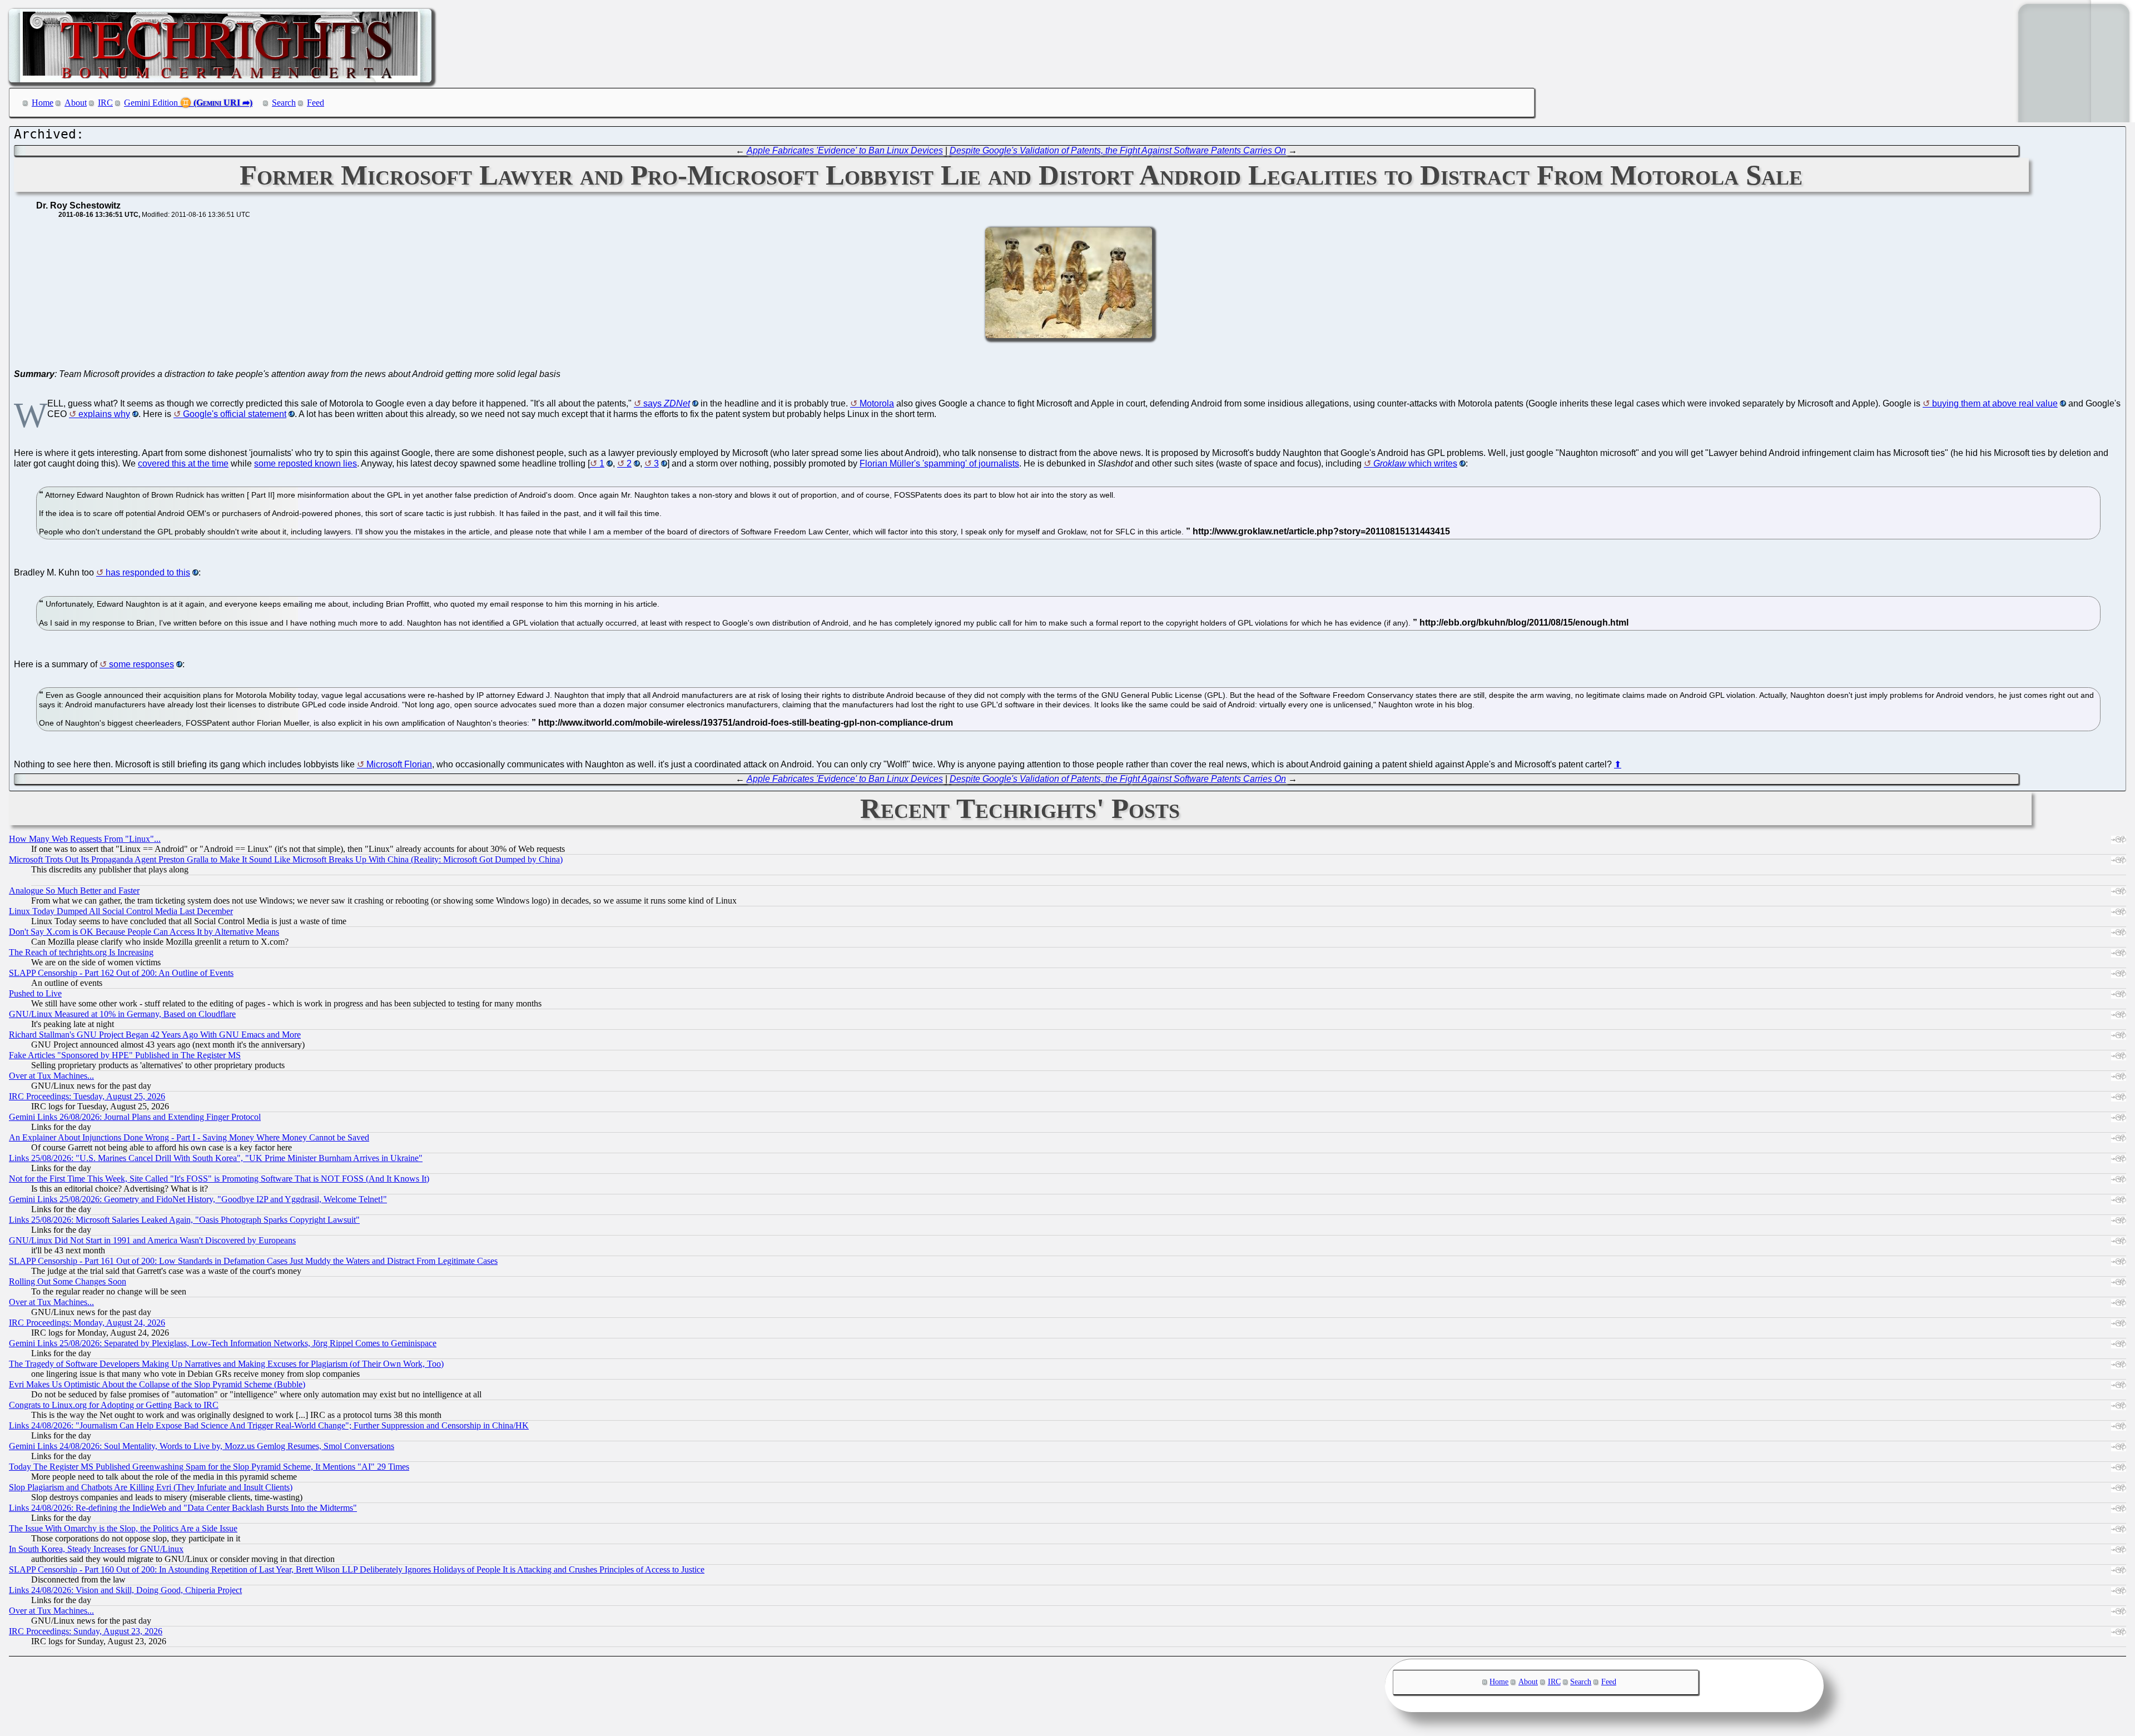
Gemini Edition (151, 103)
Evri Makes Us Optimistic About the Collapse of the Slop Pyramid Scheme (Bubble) (157, 1384)
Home (43, 103)
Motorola (877, 403)
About (76, 103)
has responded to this (148, 572)
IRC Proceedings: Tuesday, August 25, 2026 (87, 1096)
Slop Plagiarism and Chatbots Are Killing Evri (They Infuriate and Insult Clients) (151, 1487)
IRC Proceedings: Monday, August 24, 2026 (87, 1323)
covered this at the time (183, 463)
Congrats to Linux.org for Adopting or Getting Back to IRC (114, 1405)
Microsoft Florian (399, 764)
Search (284, 103)
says (667, 403)
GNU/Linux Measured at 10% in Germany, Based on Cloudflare (122, 1014)
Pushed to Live (35, 993)
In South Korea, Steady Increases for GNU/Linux (96, 1549)
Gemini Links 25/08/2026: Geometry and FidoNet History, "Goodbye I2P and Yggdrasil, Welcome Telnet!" (198, 1199)
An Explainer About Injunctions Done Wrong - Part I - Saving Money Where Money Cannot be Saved (189, 1137)
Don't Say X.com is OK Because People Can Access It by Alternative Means (144, 932)
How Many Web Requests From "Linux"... (85, 839)
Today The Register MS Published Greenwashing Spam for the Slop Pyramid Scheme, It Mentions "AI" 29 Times (209, 1467)
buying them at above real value (1995, 403)
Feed (316, 103)
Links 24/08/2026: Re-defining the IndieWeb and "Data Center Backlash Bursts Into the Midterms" (183, 1508)
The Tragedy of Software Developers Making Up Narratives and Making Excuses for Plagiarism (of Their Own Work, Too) (226, 1364)
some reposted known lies (306, 463)
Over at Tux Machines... (51, 1076)
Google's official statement (235, 414)
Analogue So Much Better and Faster (74, 891)
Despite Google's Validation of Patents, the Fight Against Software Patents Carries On (1118, 150)
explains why (104, 414)
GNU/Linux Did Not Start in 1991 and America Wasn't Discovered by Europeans (152, 1240)
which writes (1415, 463)
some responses (141, 664)
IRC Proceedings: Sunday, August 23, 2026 (86, 1631)
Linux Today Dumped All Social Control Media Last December (121, 911)
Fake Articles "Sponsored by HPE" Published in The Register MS (125, 1055)
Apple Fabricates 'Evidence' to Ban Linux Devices (845, 150)
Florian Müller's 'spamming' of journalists (939, 463)
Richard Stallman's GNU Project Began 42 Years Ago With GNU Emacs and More (155, 1035)
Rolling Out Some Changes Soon (68, 1281)
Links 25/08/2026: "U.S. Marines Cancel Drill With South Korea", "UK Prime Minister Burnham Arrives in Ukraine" (216, 1158)
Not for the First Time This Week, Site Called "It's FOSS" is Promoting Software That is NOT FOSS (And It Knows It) (219, 1179)
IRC (105, 103)
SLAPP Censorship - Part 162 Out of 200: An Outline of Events (121, 973)
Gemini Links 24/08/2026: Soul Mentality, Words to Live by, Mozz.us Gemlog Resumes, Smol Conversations (202, 1446)
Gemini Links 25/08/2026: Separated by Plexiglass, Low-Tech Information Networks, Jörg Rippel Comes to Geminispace (223, 1343)
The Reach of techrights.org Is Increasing (81, 952)
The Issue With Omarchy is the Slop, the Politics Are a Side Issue (123, 1528)
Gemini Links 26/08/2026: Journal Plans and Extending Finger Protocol (135, 1117)
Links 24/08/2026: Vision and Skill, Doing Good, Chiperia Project (125, 1590)
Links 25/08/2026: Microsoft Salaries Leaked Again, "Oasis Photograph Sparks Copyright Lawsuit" (184, 1220)
